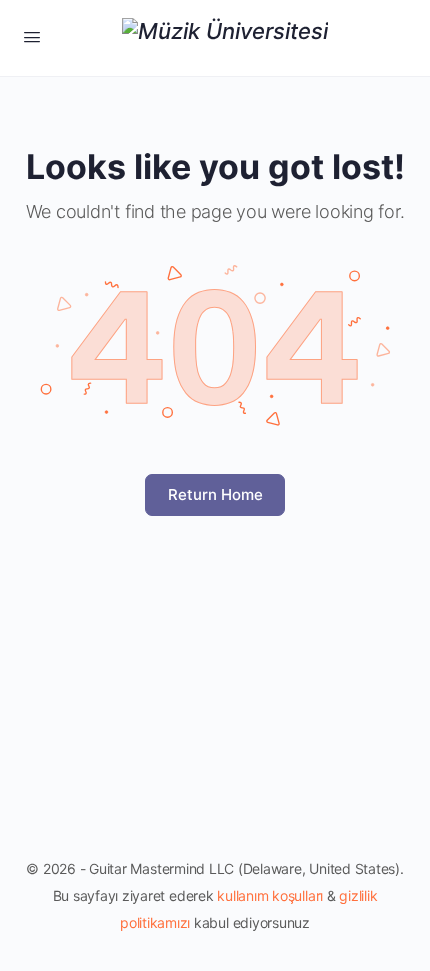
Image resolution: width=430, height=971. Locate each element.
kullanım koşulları (270, 895)
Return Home (215, 494)
